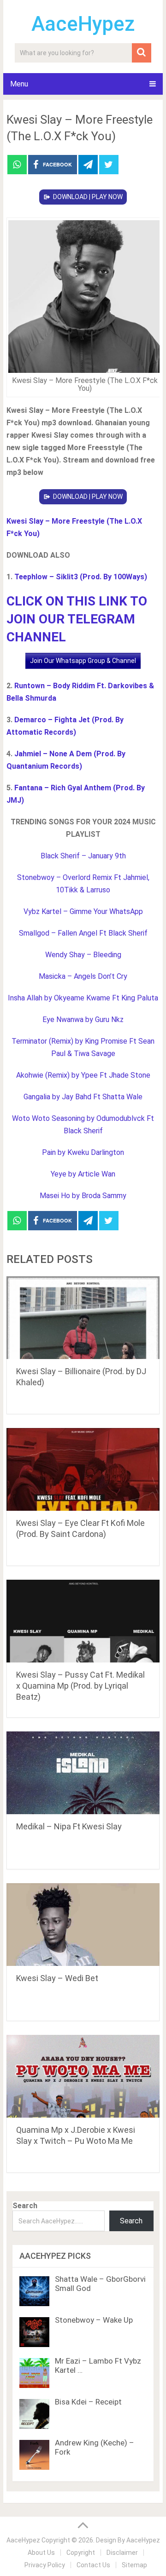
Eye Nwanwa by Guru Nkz (83, 1020)
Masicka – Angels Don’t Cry (83, 976)
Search (25, 2206)
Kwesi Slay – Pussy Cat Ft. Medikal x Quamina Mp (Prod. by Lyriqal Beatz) (80, 1686)
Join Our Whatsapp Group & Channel (83, 661)
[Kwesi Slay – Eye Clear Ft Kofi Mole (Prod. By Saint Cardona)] (83, 1469)
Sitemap (134, 2565)
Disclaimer (122, 2553)
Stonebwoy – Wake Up (94, 2320)
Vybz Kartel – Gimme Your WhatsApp (83, 911)
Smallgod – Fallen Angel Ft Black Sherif (83, 933)
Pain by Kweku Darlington (83, 1152)
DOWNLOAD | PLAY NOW (88, 197)
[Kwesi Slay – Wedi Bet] (83, 1925)
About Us (41, 2553)
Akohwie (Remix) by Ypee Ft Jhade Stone (83, 1075)
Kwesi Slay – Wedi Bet (57, 1978)
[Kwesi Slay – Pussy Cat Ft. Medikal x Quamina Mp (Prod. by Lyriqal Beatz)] (83, 1621)
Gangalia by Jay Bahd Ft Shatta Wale (83, 1097)
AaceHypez (83, 24)
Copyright (81, 2553)
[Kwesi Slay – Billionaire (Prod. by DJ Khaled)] (83, 1318)
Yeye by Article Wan (83, 1174)
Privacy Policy (45, 2565)
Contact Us (93, 2565)
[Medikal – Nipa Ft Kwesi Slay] (83, 1773)
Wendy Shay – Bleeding (83, 955)
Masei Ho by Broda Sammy (83, 1196)
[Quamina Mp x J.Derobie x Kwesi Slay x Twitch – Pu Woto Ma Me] (83, 2076)
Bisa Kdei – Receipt (88, 2402)
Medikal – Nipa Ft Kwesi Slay (69, 1826)
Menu (19, 84)
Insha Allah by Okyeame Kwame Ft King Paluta (83, 998)
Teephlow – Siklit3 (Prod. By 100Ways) (81, 577)
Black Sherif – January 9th (83, 856)
